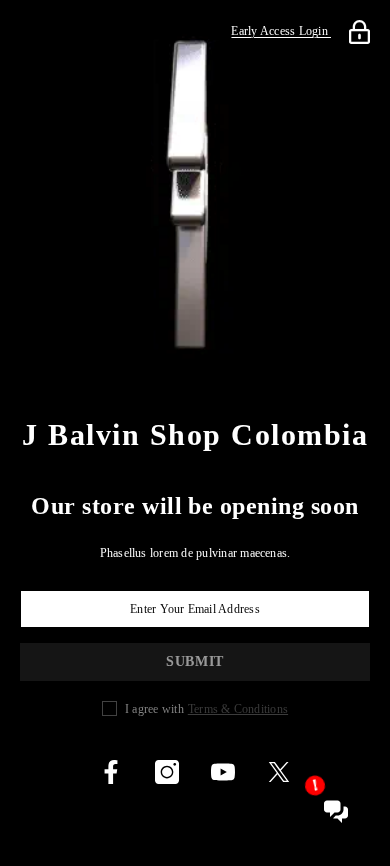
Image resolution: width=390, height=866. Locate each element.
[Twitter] (279, 772)
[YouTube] (223, 772)
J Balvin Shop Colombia (195, 435)
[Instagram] (167, 772)
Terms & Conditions (238, 709)
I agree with (154, 709)
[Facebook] (111, 772)
